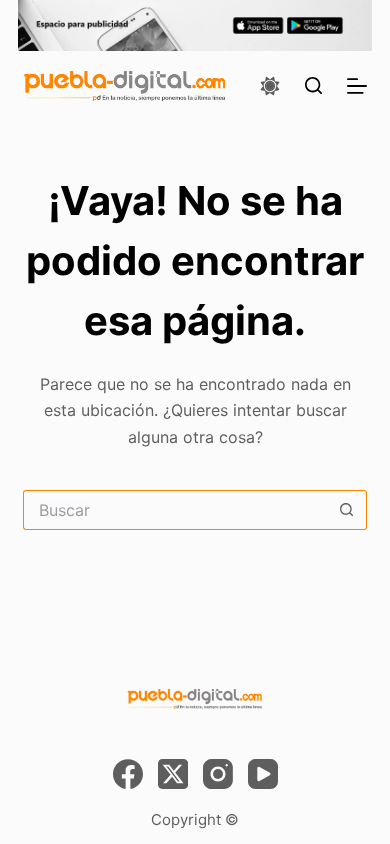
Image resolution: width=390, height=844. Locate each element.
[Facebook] (128, 774)
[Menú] (357, 86)
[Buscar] (313, 85)
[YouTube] (263, 774)
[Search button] (347, 510)
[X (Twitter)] (173, 774)
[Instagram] (218, 774)
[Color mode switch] (270, 86)
